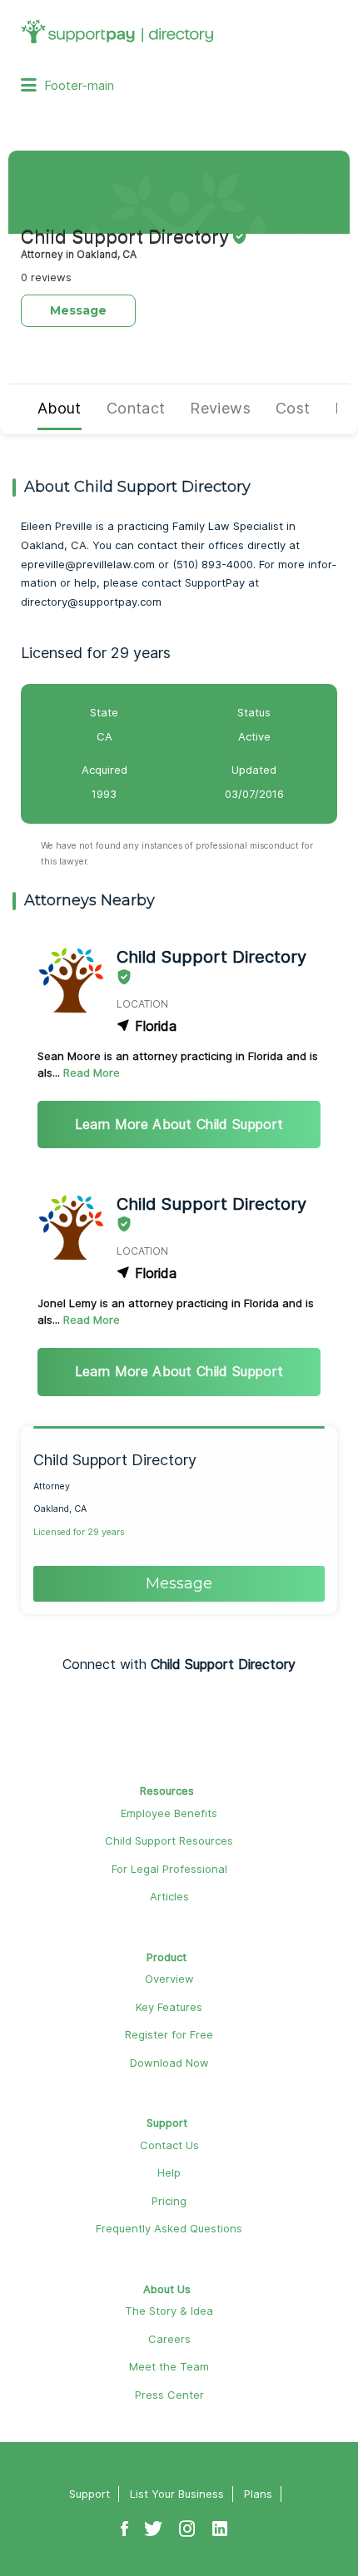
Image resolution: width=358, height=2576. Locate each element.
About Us (167, 2289)
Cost (293, 408)
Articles (169, 1896)
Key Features (169, 2007)
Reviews (220, 408)
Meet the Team (169, 2366)
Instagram (187, 2520)
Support (167, 2123)
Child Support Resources (169, 1840)
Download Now (169, 2063)
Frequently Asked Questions (169, 2228)
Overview (169, 1979)
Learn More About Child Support (179, 1124)
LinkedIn (220, 2520)
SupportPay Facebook (124, 2520)
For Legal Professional (169, 1869)
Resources (167, 1791)
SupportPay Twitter (153, 2520)
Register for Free (169, 2034)
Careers (169, 2339)
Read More (92, 1073)
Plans (258, 2494)
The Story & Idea (169, 2311)
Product (167, 1957)
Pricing (169, 2201)
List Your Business (177, 2494)
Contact (136, 408)
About (60, 408)
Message (78, 310)
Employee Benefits (169, 1813)
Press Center (169, 2395)
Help (169, 2172)
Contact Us (169, 2145)
